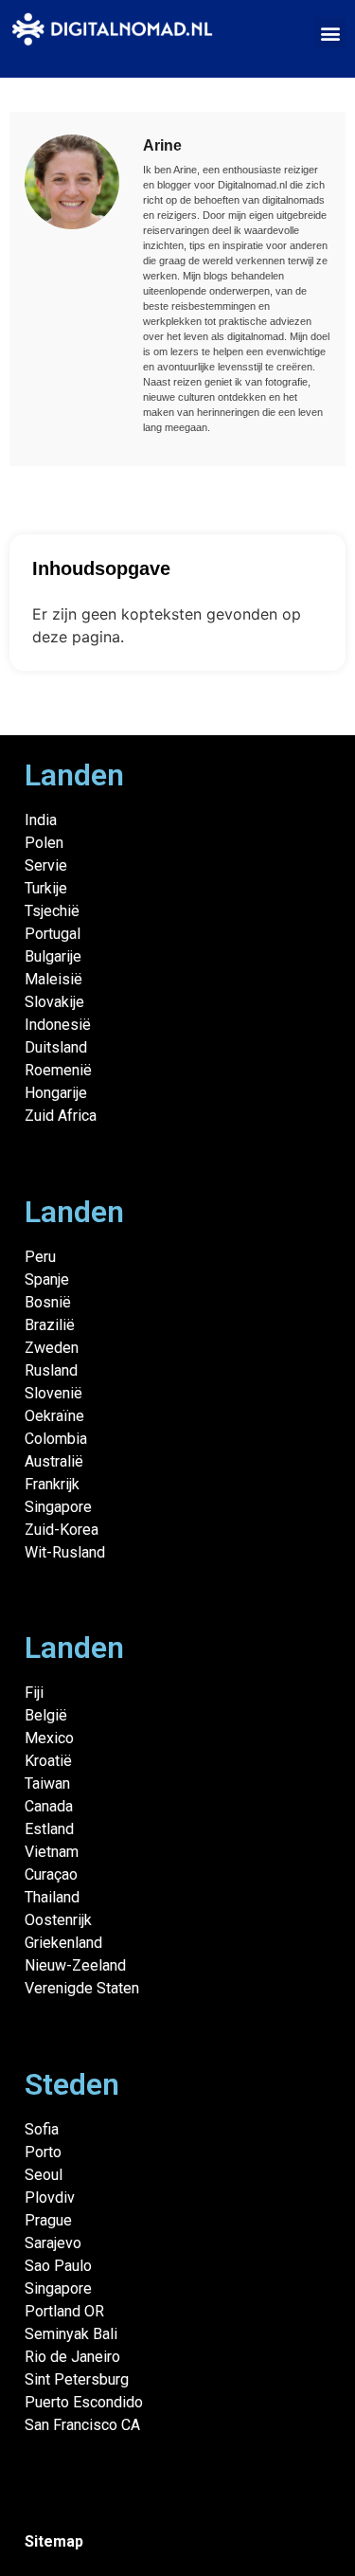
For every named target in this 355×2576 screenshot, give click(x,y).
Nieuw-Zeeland (75, 1965)
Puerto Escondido (84, 2402)
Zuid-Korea (62, 1530)
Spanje (47, 1279)
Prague (48, 2220)
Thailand (52, 1897)
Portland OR (64, 2311)
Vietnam (52, 1852)
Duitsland (56, 1047)
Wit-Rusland (65, 1552)
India (41, 820)
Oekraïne (54, 1416)
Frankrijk (52, 1484)
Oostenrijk (58, 1920)
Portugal (53, 934)
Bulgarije (53, 956)
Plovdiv (50, 2198)
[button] (330, 33)
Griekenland (63, 1943)
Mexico (49, 1738)
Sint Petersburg (77, 2379)
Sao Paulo (58, 2266)
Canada (49, 1806)
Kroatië (48, 1761)
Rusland (51, 1370)
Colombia (56, 1439)
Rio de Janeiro (72, 2357)
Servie (46, 865)
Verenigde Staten (82, 1988)
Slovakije (54, 1002)
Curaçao (51, 1874)
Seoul (44, 2175)
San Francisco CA (82, 2425)
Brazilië (50, 1325)
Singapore (58, 1507)
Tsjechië (52, 911)
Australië (54, 1461)
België (46, 1715)
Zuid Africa (61, 1116)
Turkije (46, 888)
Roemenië (58, 1070)
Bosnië (48, 1302)
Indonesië (58, 1025)
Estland (49, 1829)
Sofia (42, 2129)
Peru (40, 1257)
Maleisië (53, 979)
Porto (43, 2152)
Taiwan (47, 1783)
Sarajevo (53, 2243)
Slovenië (53, 1393)
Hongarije (56, 1093)
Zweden (52, 1348)
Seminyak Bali (71, 2334)
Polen (44, 843)
